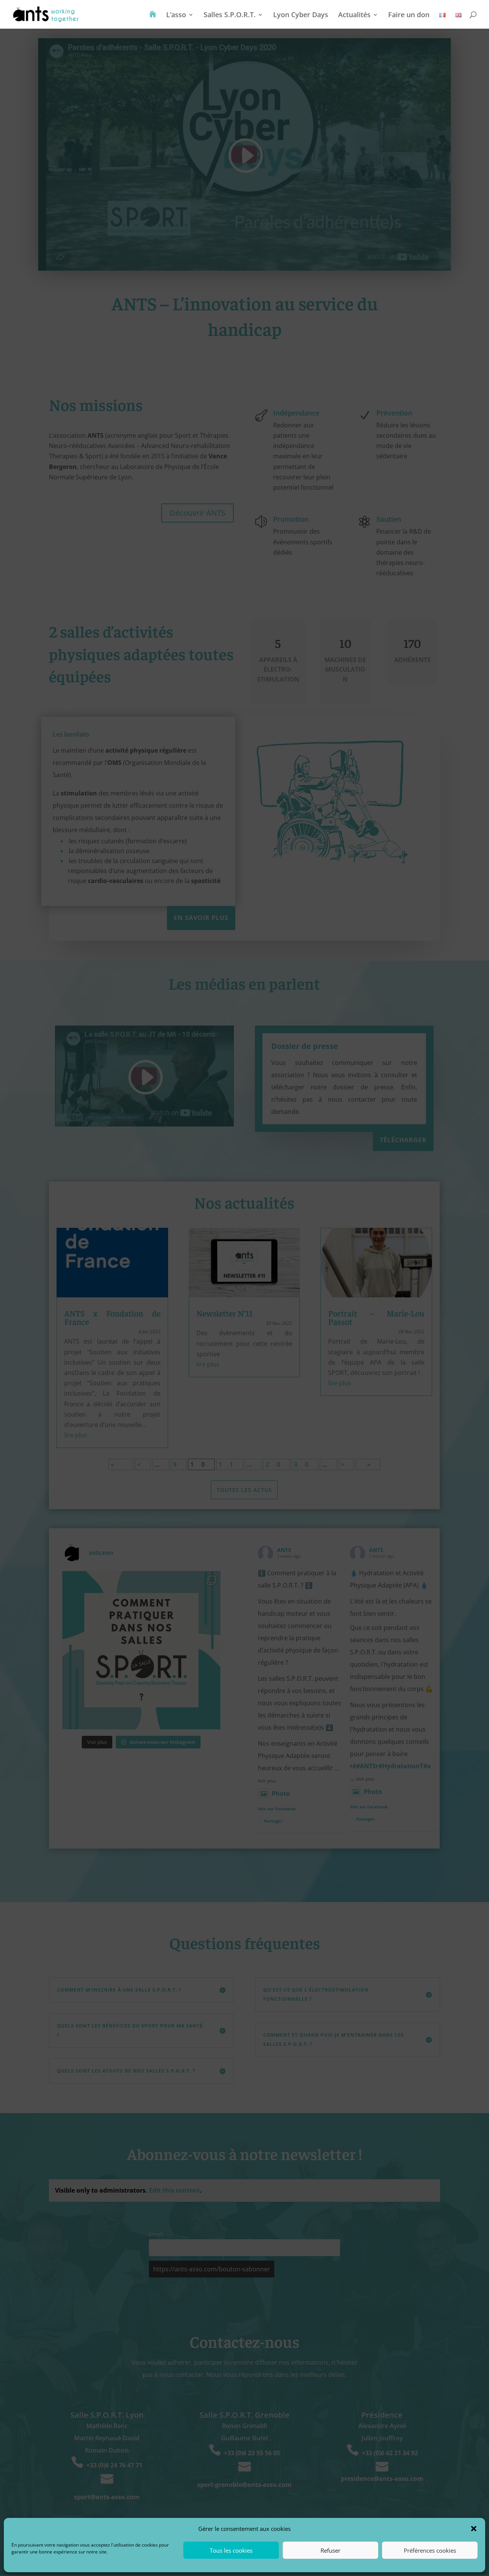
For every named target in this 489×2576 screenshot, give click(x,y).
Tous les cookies (231, 2550)
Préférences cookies (430, 2550)
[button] (474, 2529)
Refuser (330, 2550)
